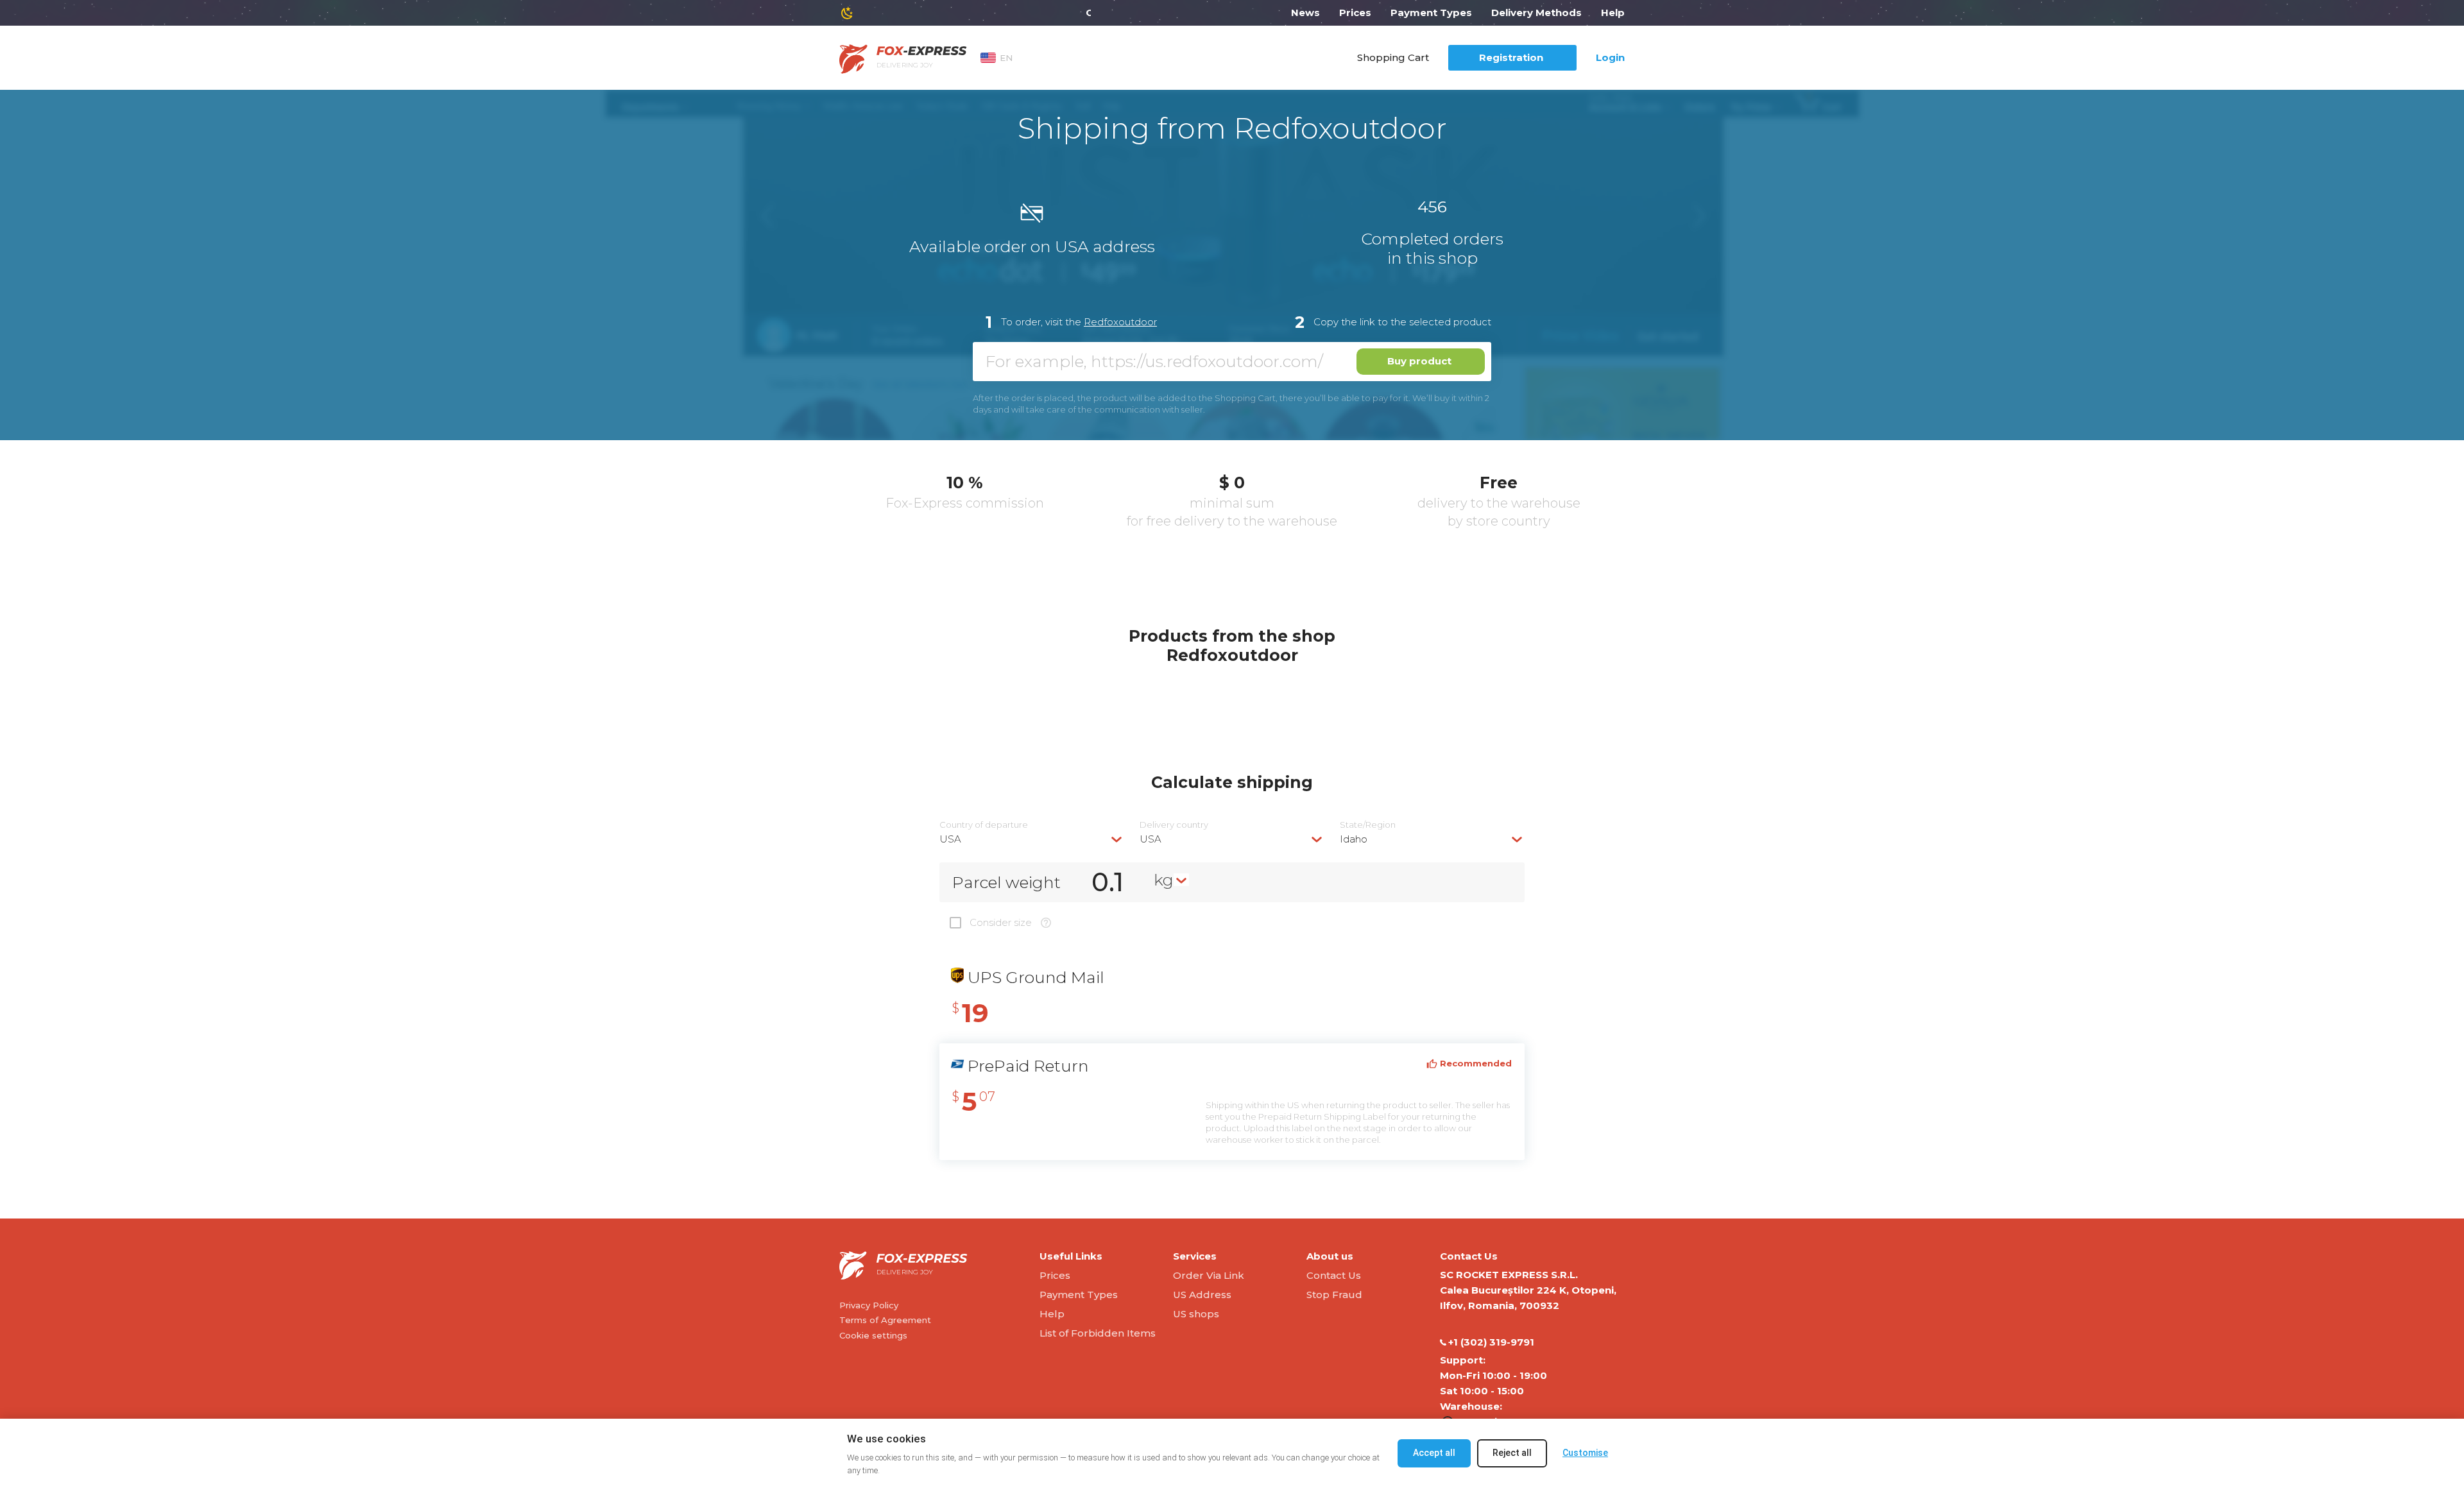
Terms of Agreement (885, 1320)
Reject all (1512, 1453)
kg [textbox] (1164, 880)
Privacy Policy (869, 1305)
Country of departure (984, 825)
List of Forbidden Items (1098, 1333)
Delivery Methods (1536, 13)
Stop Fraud (1334, 1295)
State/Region (1368, 825)
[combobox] (1032, 839)
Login (1610, 57)
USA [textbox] (950, 839)
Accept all (1434, 1453)
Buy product (1419, 361)
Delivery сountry (1174, 825)
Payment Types (1431, 13)
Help (1613, 13)
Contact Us (1334, 1275)
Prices (1355, 13)
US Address (1202, 1295)
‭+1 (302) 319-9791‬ (1491, 1342)
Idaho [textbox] (1354, 839)
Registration (1511, 57)
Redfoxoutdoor (1120, 322)
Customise (1585, 1453)
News (1305, 13)
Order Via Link (1209, 1275)
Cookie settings (873, 1335)
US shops (1196, 1314)
